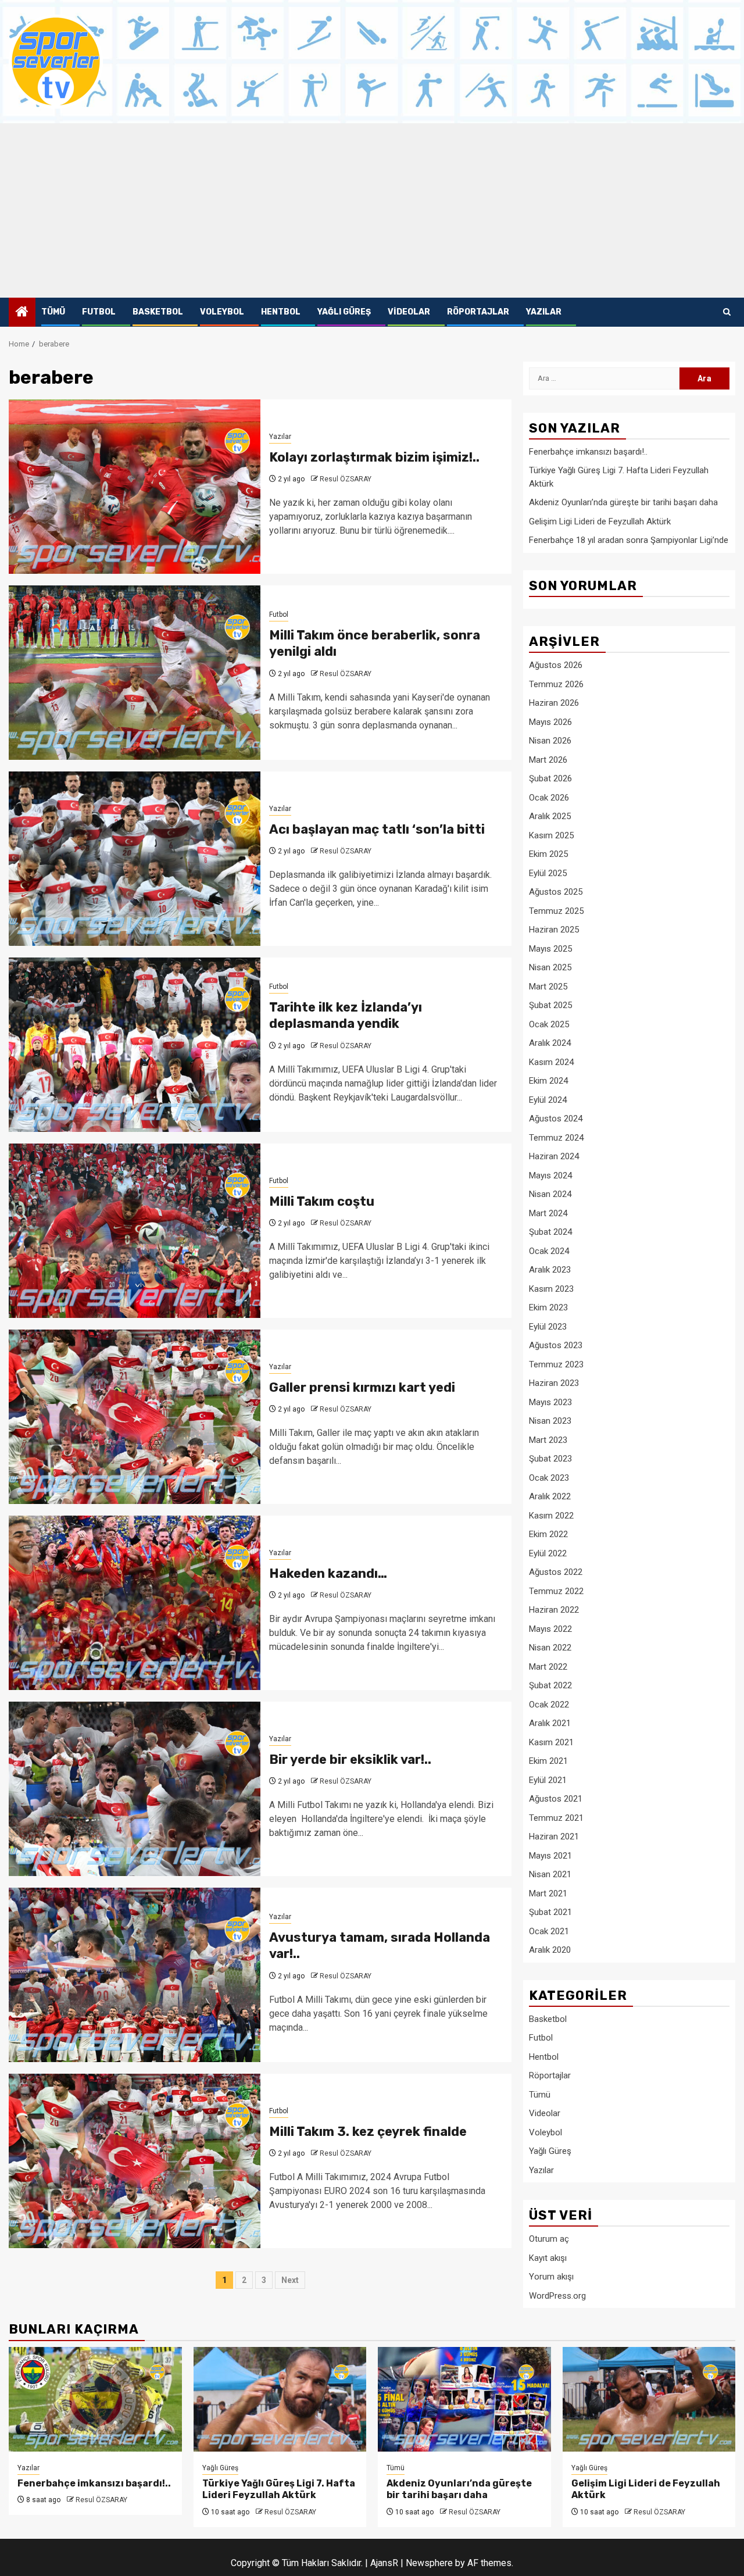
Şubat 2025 (550, 1005)
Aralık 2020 (550, 1950)
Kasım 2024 (551, 1062)
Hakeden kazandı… (328, 1573)
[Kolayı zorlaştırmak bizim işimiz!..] (135, 487)
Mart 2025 (548, 987)
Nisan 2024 (550, 1194)
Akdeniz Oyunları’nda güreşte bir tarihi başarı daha (623, 502)
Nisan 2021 (550, 1874)
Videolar (409, 312)
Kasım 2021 (551, 1742)
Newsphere (429, 2563)
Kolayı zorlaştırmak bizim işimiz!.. (374, 457)
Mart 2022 (548, 1667)
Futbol (99, 312)
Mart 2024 (548, 1213)
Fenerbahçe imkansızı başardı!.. (588, 452)
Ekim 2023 (548, 1307)
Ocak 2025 (549, 1024)
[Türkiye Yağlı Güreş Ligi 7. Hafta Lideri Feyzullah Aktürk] (280, 2399)
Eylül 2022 (548, 1553)
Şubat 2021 (550, 1912)
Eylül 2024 (548, 1100)
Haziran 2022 (554, 1610)
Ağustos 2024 (556, 1119)
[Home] (22, 313)
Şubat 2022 (550, 1685)
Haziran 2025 (554, 930)
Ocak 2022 (549, 1705)
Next (290, 2280)
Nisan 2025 (550, 967)
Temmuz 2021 (556, 1818)
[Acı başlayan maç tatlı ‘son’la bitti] (135, 859)
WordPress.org (557, 2296)
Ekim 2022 (548, 1534)
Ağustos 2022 (556, 1572)
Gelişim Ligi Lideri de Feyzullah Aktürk (600, 521)
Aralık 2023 (550, 1270)
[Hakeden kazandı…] (135, 1603)
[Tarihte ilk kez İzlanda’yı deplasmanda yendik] (135, 1045)
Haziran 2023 (554, 1383)
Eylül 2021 (548, 1780)
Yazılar (544, 312)
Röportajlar (478, 312)
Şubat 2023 (550, 1459)
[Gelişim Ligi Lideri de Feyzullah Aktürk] (649, 2399)
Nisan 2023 (550, 1421)
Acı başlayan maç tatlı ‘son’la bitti (377, 829)
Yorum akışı (551, 2277)
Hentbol (281, 312)
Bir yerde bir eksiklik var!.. (350, 1759)
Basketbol (158, 312)
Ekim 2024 (548, 1081)
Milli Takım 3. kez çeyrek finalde (368, 2132)
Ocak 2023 (549, 1478)
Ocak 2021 (549, 1931)
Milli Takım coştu (322, 1201)
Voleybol (222, 312)
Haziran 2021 (554, 1837)
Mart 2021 (548, 1893)
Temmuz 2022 (556, 1591)
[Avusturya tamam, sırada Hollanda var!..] (135, 1975)
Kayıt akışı (548, 2258)
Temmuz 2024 (556, 1138)
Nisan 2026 (550, 741)
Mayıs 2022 (550, 1629)
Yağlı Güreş (344, 312)
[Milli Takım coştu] (135, 1231)
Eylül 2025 (548, 873)
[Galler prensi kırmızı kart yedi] (135, 1417)
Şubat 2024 (550, 1232)
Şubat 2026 (550, 778)
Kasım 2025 (551, 835)
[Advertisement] (372, 210)
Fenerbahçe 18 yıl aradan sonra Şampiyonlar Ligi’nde (629, 540)
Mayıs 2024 (550, 1176)
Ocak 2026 (549, 798)
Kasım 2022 (551, 1516)
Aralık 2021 (550, 1723)
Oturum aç (549, 2239)
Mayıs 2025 (550, 949)
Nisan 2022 (550, 1648)
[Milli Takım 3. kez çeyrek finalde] (135, 2161)
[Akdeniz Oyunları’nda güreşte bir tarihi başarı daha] (464, 2399)
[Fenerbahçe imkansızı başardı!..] (95, 2399)
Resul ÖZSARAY (346, 479)
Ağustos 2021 (556, 1799)
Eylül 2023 (548, 1327)
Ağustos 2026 (556, 665)
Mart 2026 (548, 760)
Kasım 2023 (551, 1289)
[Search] (727, 312)
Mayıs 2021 (550, 1856)
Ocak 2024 (549, 1251)
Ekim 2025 (548, 854)
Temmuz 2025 (556, 911)
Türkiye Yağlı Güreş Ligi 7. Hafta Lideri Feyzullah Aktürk (279, 2489)
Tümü (53, 312)
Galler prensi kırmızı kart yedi (362, 1387)
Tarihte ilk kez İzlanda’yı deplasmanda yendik (346, 1016)
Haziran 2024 (554, 1156)
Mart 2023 (548, 1440)
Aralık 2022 (550, 1496)
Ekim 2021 (548, 1761)
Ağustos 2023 (556, 1345)
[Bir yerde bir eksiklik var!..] (135, 1789)
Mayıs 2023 (550, 1402)
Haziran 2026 (554, 703)
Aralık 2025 (550, 816)
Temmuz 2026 (556, 684)
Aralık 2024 (550, 1043)
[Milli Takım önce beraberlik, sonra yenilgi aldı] (135, 673)
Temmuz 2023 (556, 1364)
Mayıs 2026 (550, 722)
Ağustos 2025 (556, 892)
